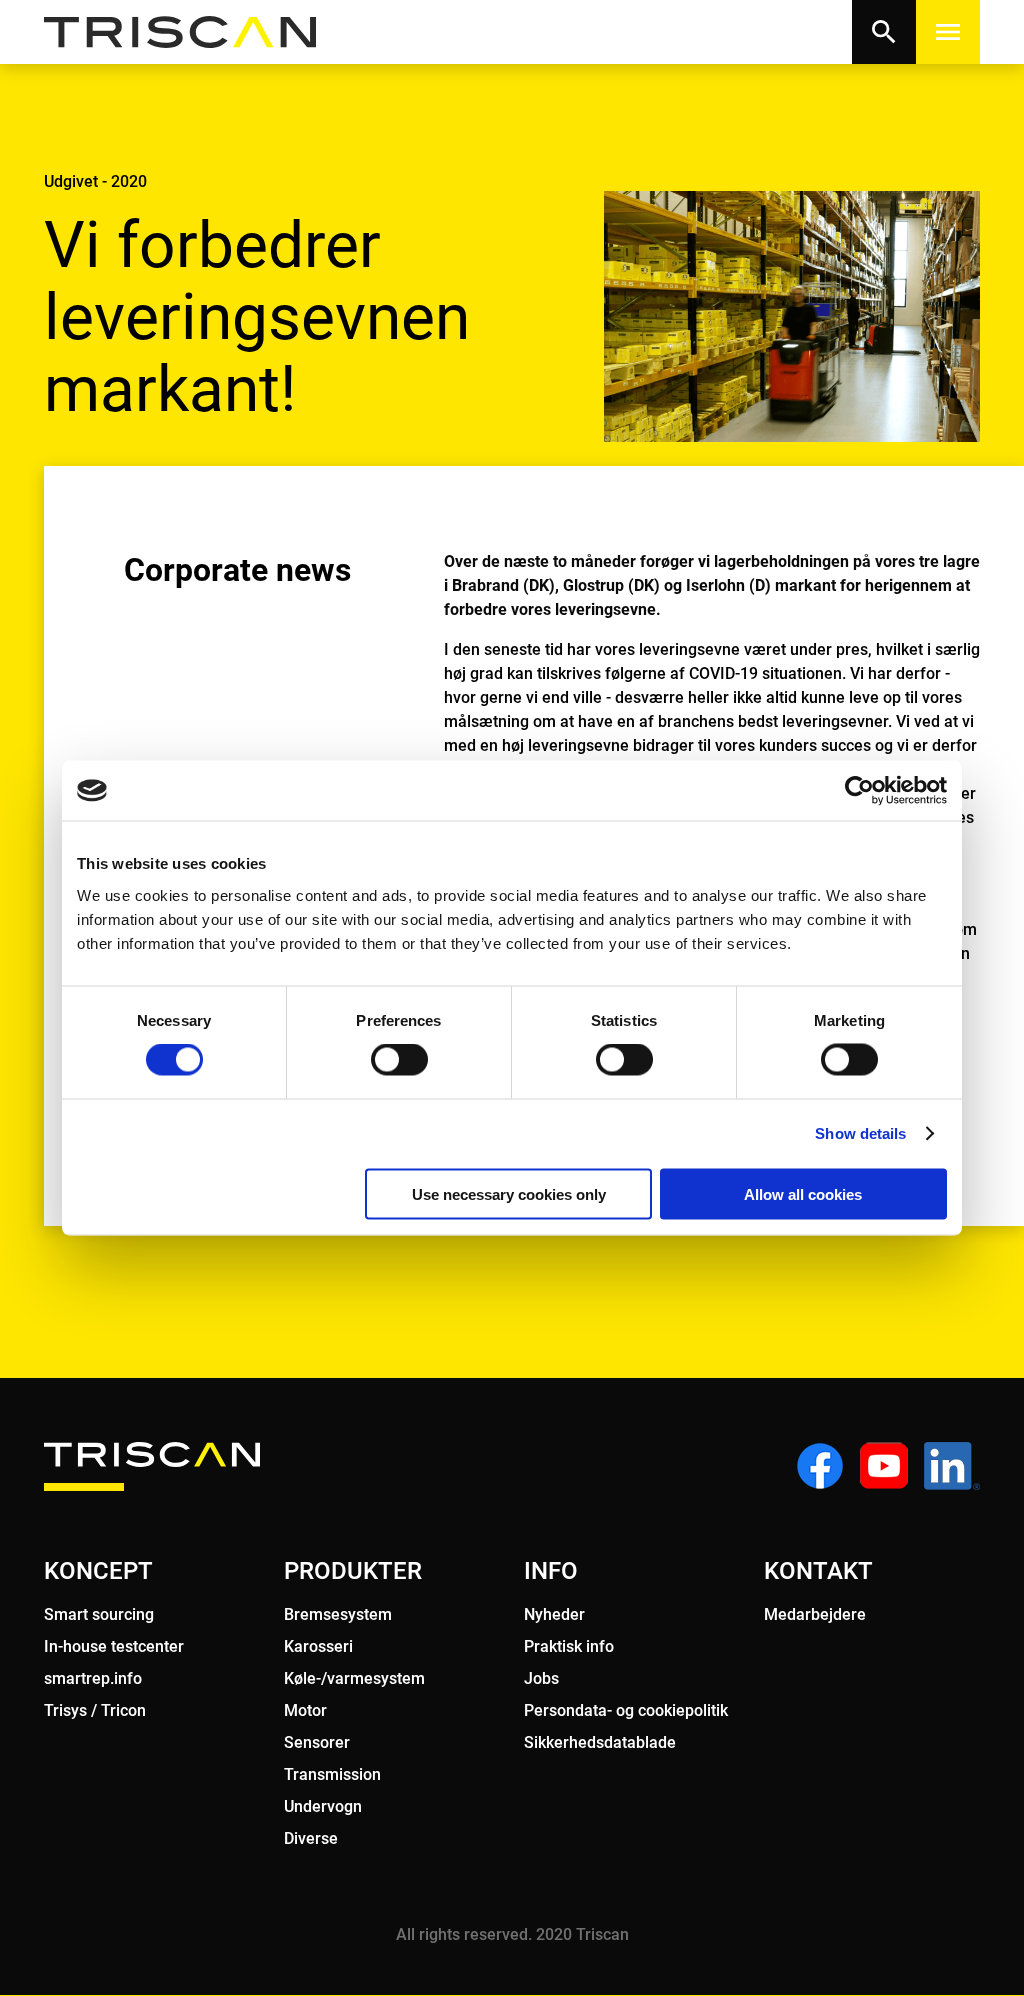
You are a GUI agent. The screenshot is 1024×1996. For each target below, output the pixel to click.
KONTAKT (818, 1571)
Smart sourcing (99, 1614)
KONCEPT (98, 1571)
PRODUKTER (353, 1571)
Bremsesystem (338, 1614)
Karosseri (318, 1646)
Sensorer (317, 1742)
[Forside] (192, 32)
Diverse (311, 1838)
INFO (551, 1571)
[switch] (399, 1060)
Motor (305, 1710)
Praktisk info (569, 1646)
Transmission (332, 1774)
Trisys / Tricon (95, 1710)
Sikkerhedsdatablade (600, 1742)
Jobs (541, 1678)
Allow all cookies (803, 1193)
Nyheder (554, 1614)
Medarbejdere (815, 1614)
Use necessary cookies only (509, 1193)
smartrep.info (93, 1678)
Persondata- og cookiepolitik (626, 1710)
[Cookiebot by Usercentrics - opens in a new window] (859, 791)
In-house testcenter (114, 1646)
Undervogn (323, 1806)
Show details (860, 1133)
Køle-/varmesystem (354, 1678)
